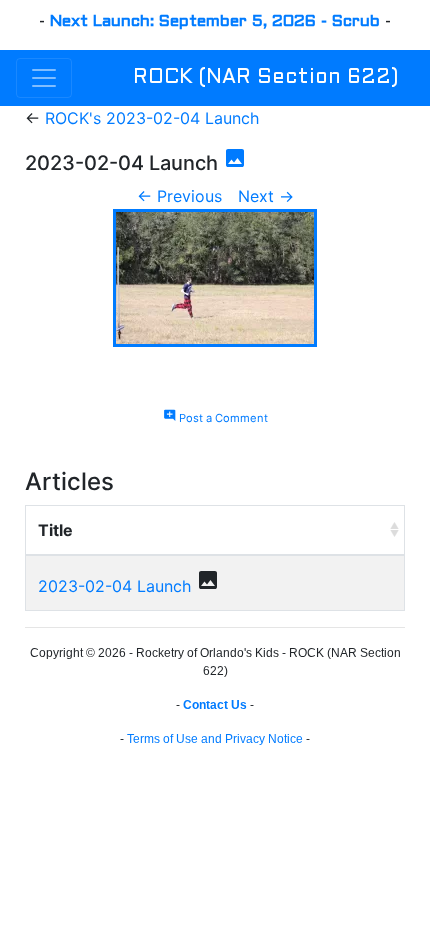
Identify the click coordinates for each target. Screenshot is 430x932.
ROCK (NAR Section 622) (265, 78)
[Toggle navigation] (44, 78)
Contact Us (215, 705)
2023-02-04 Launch (114, 586)
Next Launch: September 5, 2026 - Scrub (215, 21)
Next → (266, 196)
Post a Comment (215, 418)
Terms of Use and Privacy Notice (215, 739)
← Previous (179, 196)
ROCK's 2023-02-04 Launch (152, 118)
